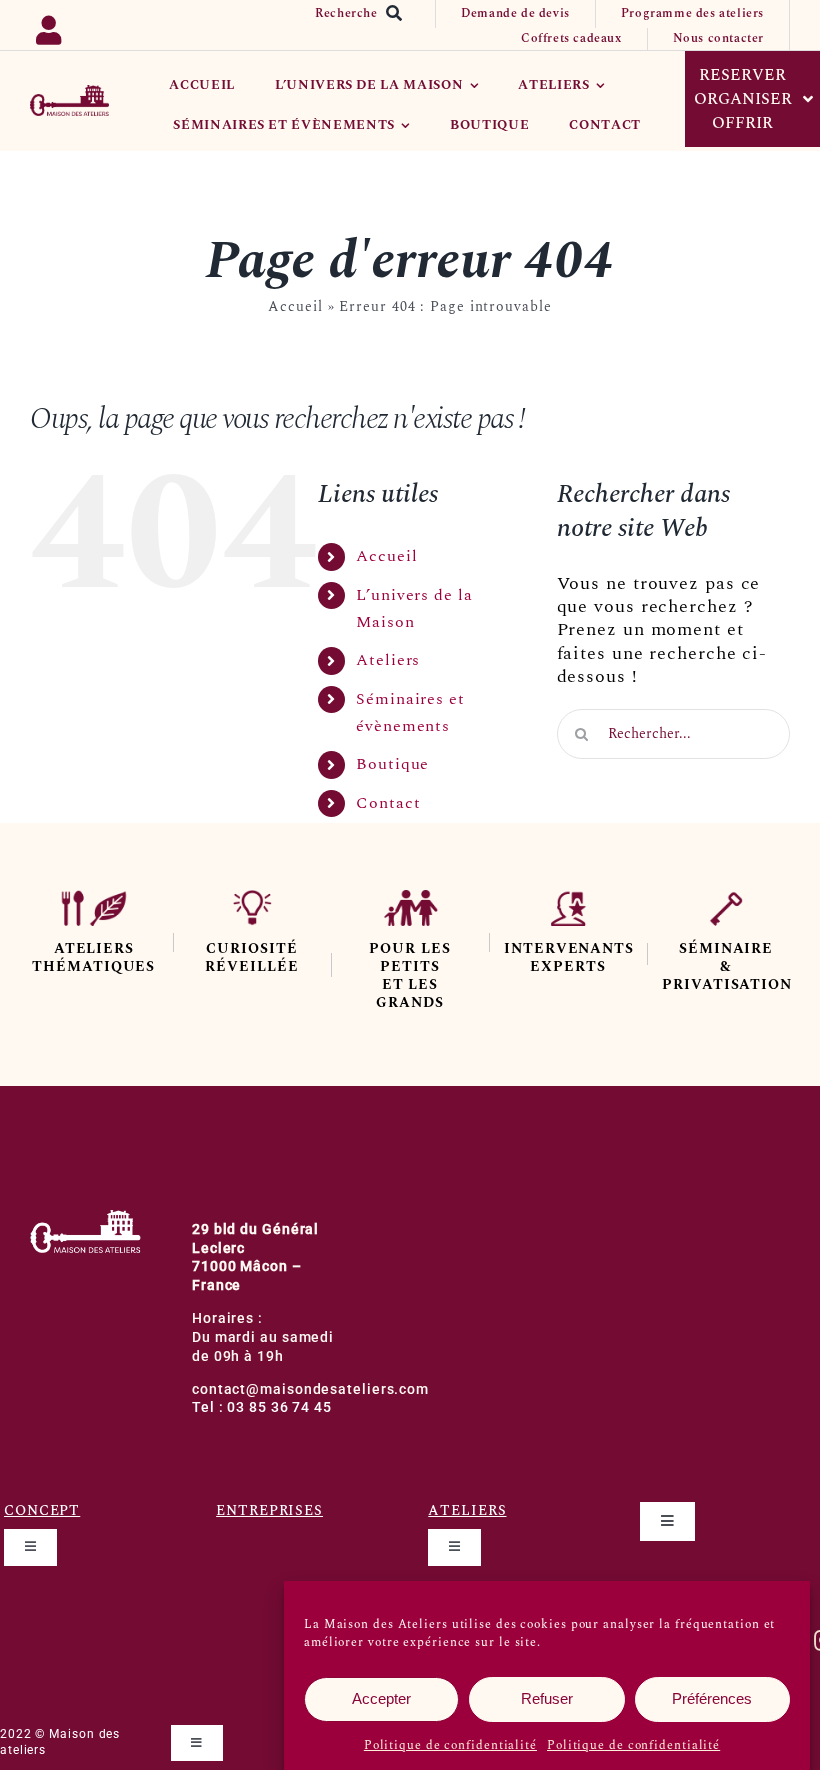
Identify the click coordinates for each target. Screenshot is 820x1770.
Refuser (547, 1698)
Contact (388, 803)
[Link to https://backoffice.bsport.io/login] (79, 25)
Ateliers (388, 660)
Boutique (392, 764)
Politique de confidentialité (450, 1745)
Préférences (712, 1698)
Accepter (381, 1698)
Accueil (295, 306)
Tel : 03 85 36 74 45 (262, 1407)
